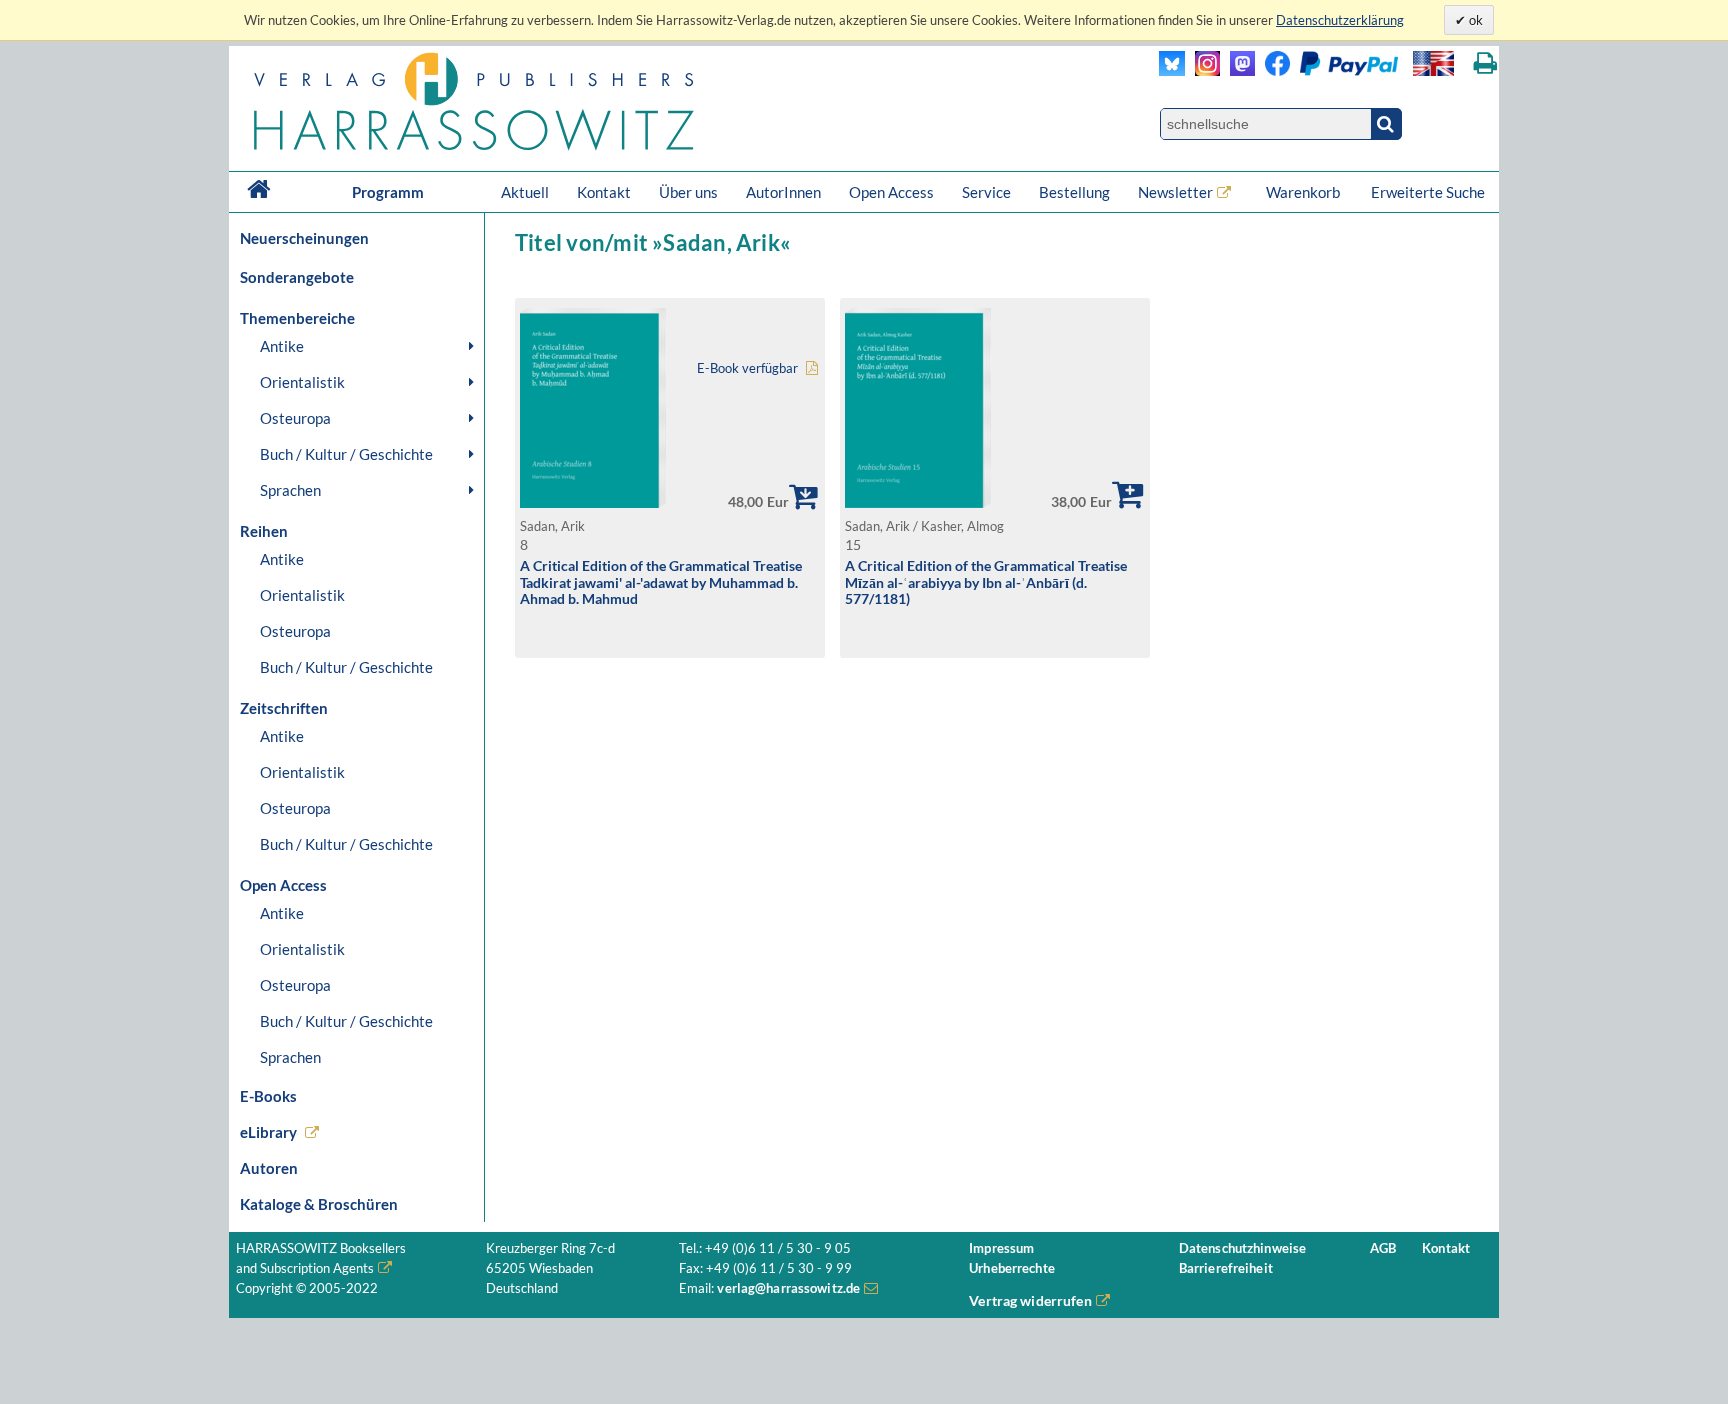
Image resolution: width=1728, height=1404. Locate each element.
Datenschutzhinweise (1242, 1248)
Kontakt (604, 192)
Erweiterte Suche (1428, 192)
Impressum (1001, 1248)
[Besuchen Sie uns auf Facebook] (1272, 70)
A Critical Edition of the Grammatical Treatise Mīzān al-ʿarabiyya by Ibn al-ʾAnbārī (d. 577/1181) (986, 582)
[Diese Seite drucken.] (1485, 63)
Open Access (891, 192)
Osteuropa (295, 418)
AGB (1383, 1248)
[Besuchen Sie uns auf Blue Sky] (1172, 70)
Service (986, 192)
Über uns (688, 192)
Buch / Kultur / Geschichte (346, 454)
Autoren (269, 1168)
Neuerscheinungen (304, 238)
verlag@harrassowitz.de (788, 1288)
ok (1474, 20)
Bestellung (1074, 192)
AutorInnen (783, 192)
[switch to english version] (1433, 63)
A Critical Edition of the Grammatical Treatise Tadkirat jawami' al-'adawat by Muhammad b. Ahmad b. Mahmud (661, 582)
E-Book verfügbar (747, 368)
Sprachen (290, 490)
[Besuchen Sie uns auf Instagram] (1202, 70)
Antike (282, 346)
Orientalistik (302, 382)
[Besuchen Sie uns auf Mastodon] (1237, 70)
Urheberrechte (1012, 1268)
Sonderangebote (297, 277)
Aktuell (525, 192)
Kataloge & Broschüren (319, 1204)
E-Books (268, 1096)
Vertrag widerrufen (1030, 1300)
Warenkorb (1304, 192)
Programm (388, 192)
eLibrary (268, 1132)
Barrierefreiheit (1226, 1268)
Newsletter (1175, 192)
